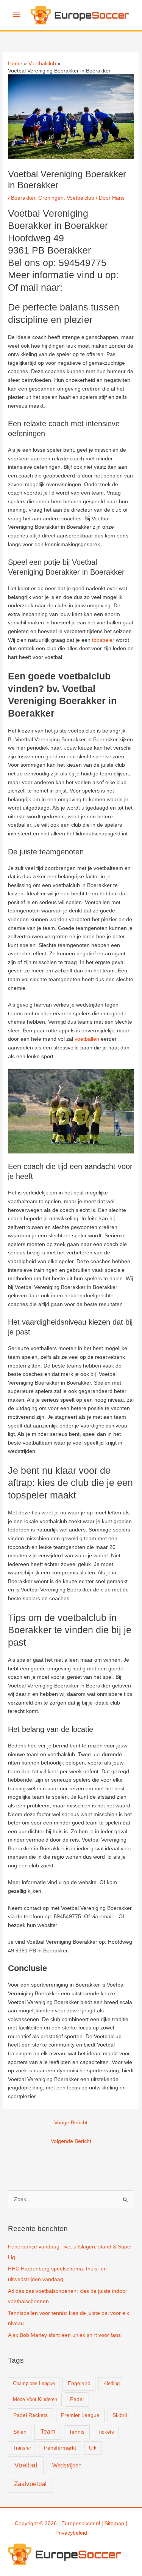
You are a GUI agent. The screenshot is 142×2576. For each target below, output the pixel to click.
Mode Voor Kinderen (35, 2399)
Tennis (77, 2432)
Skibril (120, 2415)
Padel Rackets (30, 2415)
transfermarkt (60, 2448)
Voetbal (26, 2465)
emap (117, 2523)
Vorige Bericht (71, 2123)
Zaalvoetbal (30, 2484)
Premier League (80, 2415)
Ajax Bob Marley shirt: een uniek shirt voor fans (64, 2335)
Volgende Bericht (71, 2141)
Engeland (79, 2383)
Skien (20, 2432)
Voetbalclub (80, 198)
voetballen (87, 1039)
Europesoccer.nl (81, 2523)
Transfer (22, 2448)
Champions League (34, 2383)
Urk (93, 2448)
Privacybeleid (71, 2533)
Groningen (51, 198)
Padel (77, 2399)
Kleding (112, 2383)
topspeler (103, 640)
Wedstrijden (67, 2465)
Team (48, 2432)
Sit (108, 2523)
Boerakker (23, 198)
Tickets (106, 2432)
